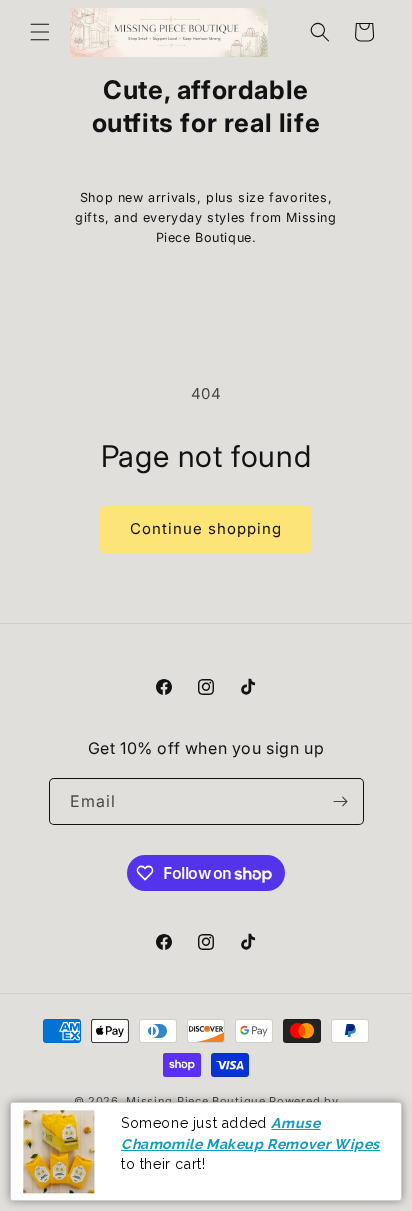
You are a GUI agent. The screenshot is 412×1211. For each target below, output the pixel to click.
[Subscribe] (341, 801)
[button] (40, 32)
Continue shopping (206, 528)
